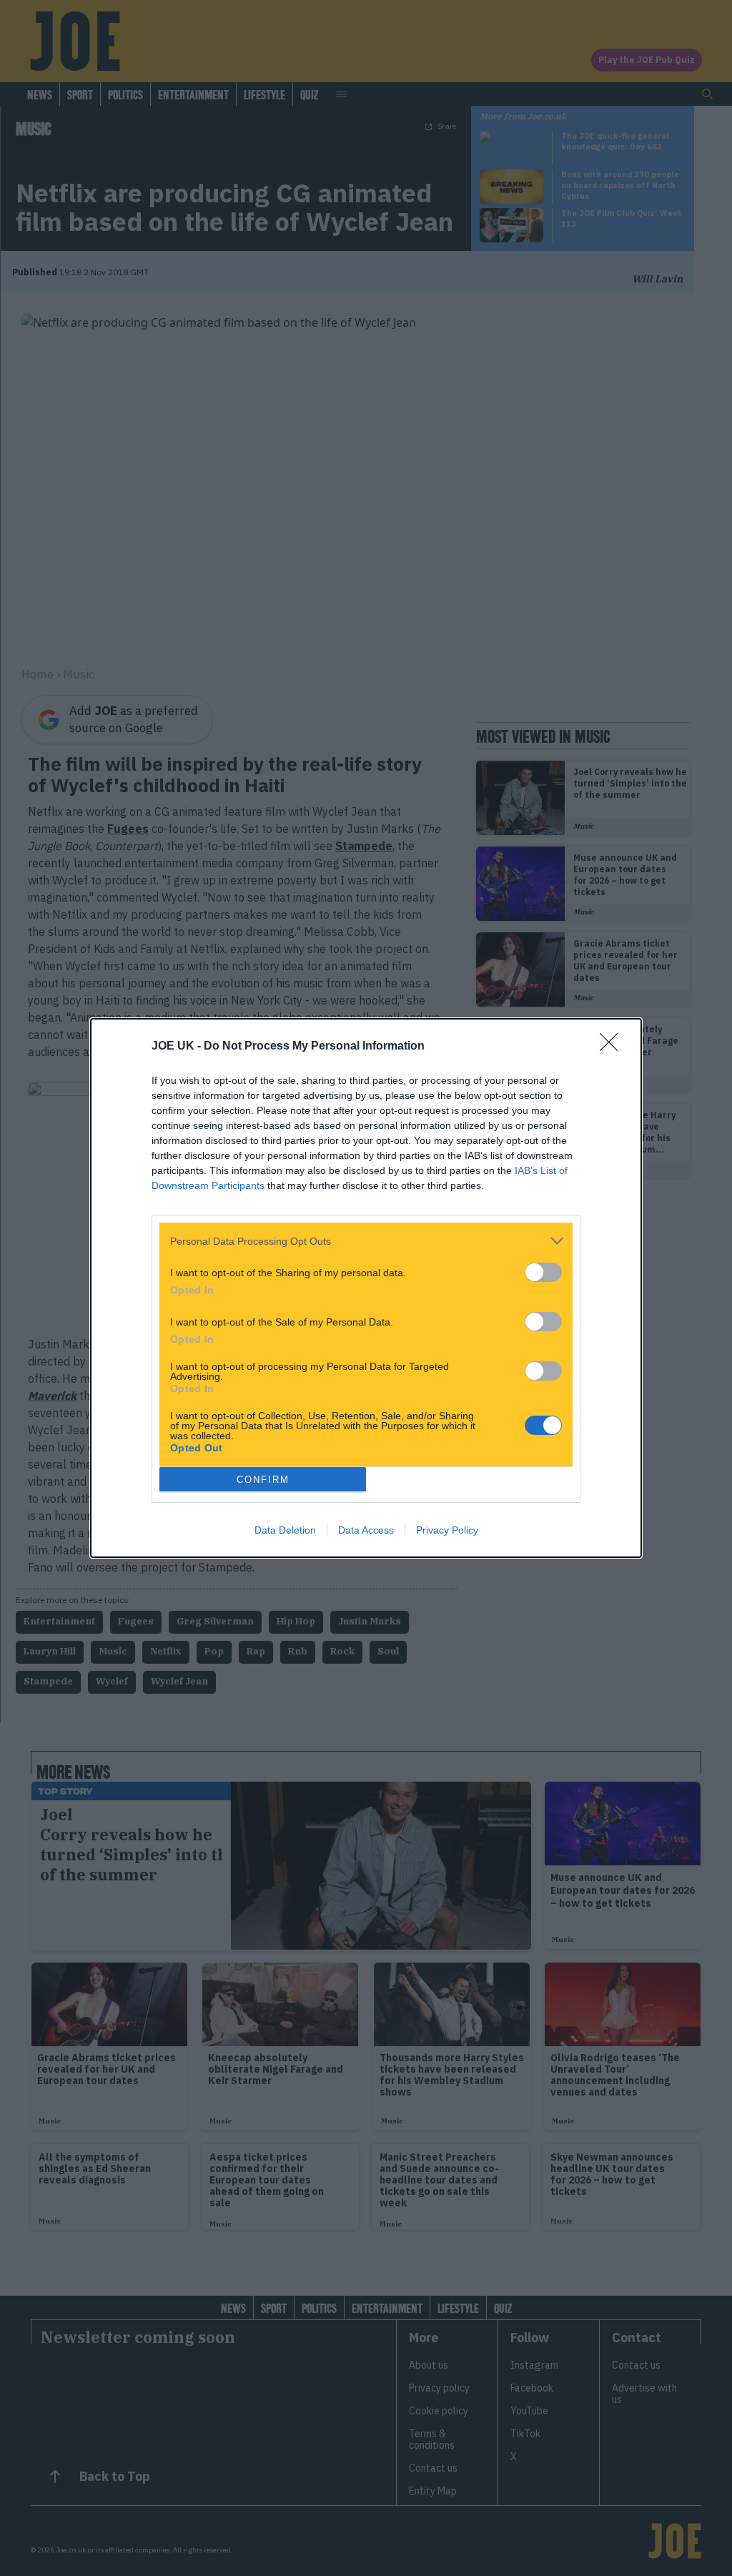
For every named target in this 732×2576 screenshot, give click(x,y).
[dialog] (366, 1288)
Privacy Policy (447, 1530)
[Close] (613, 1047)
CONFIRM (263, 1480)
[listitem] (366, 1241)
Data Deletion (285, 1530)
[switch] (543, 1272)
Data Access (366, 1530)
